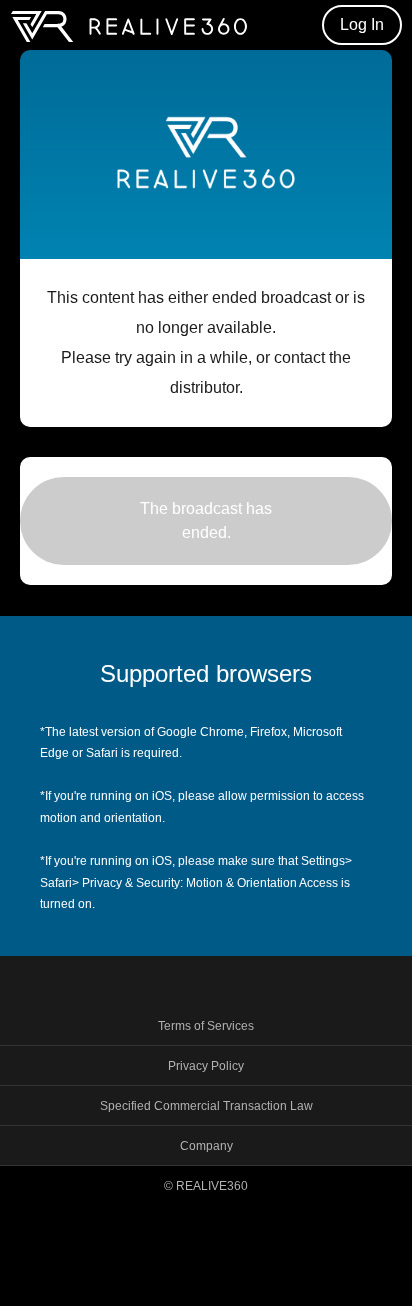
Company (206, 1146)
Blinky (130, 26)
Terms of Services (206, 1026)
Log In (362, 24)
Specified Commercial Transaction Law (206, 1106)
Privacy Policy (206, 1066)
